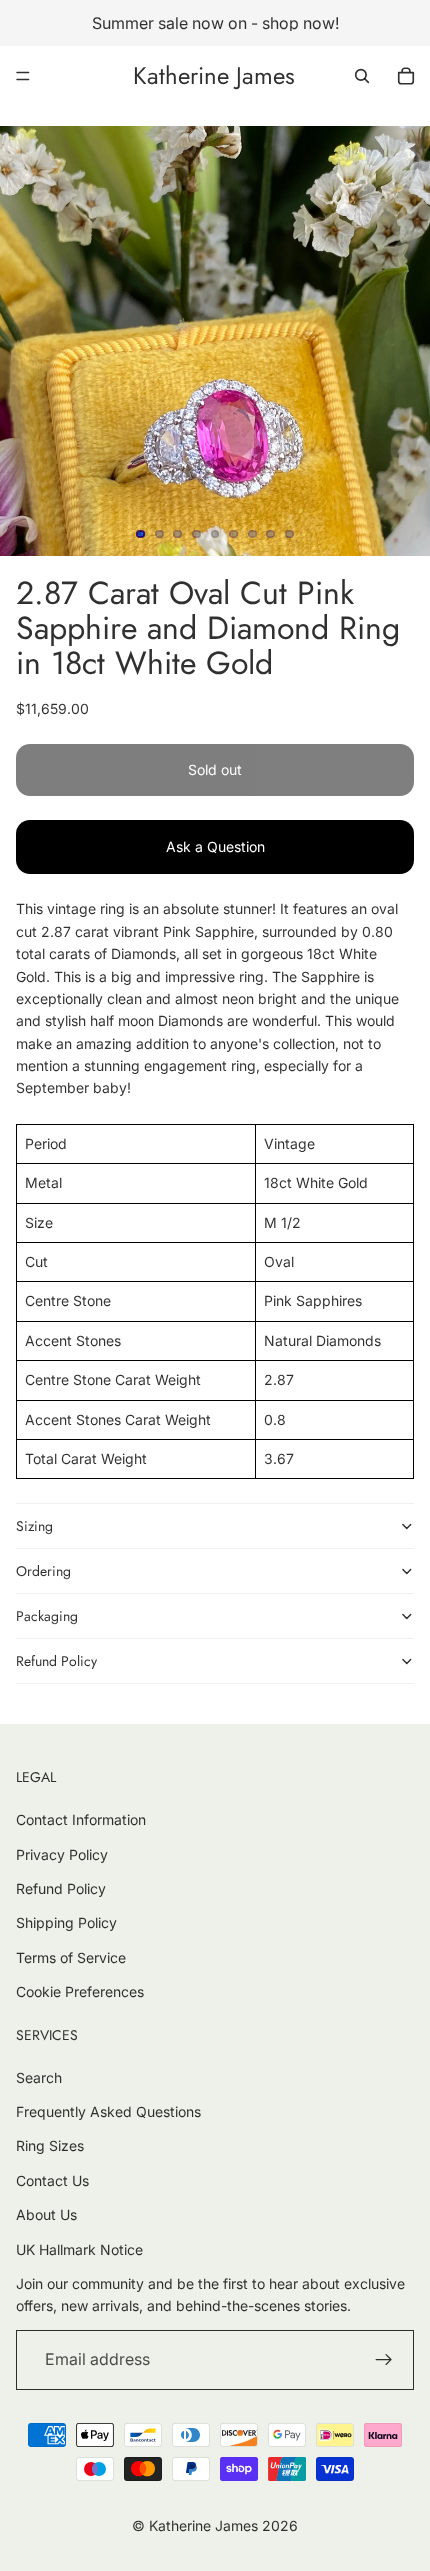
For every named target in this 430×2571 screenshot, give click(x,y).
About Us (46, 2214)
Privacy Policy (62, 1854)
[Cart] (406, 76)
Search (39, 2077)
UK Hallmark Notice (79, 2249)
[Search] (362, 76)
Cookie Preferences (80, 1991)
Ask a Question (215, 846)
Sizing (34, 1526)
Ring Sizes (50, 2145)
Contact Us (52, 2180)
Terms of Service (71, 1957)
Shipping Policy (66, 1922)
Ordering (43, 1571)
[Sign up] (384, 2360)
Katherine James (203, 2525)
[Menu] (23, 76)
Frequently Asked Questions (108, 2111)
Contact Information (81, 1819)
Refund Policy (56, 1661)
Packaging (47, 1616)
